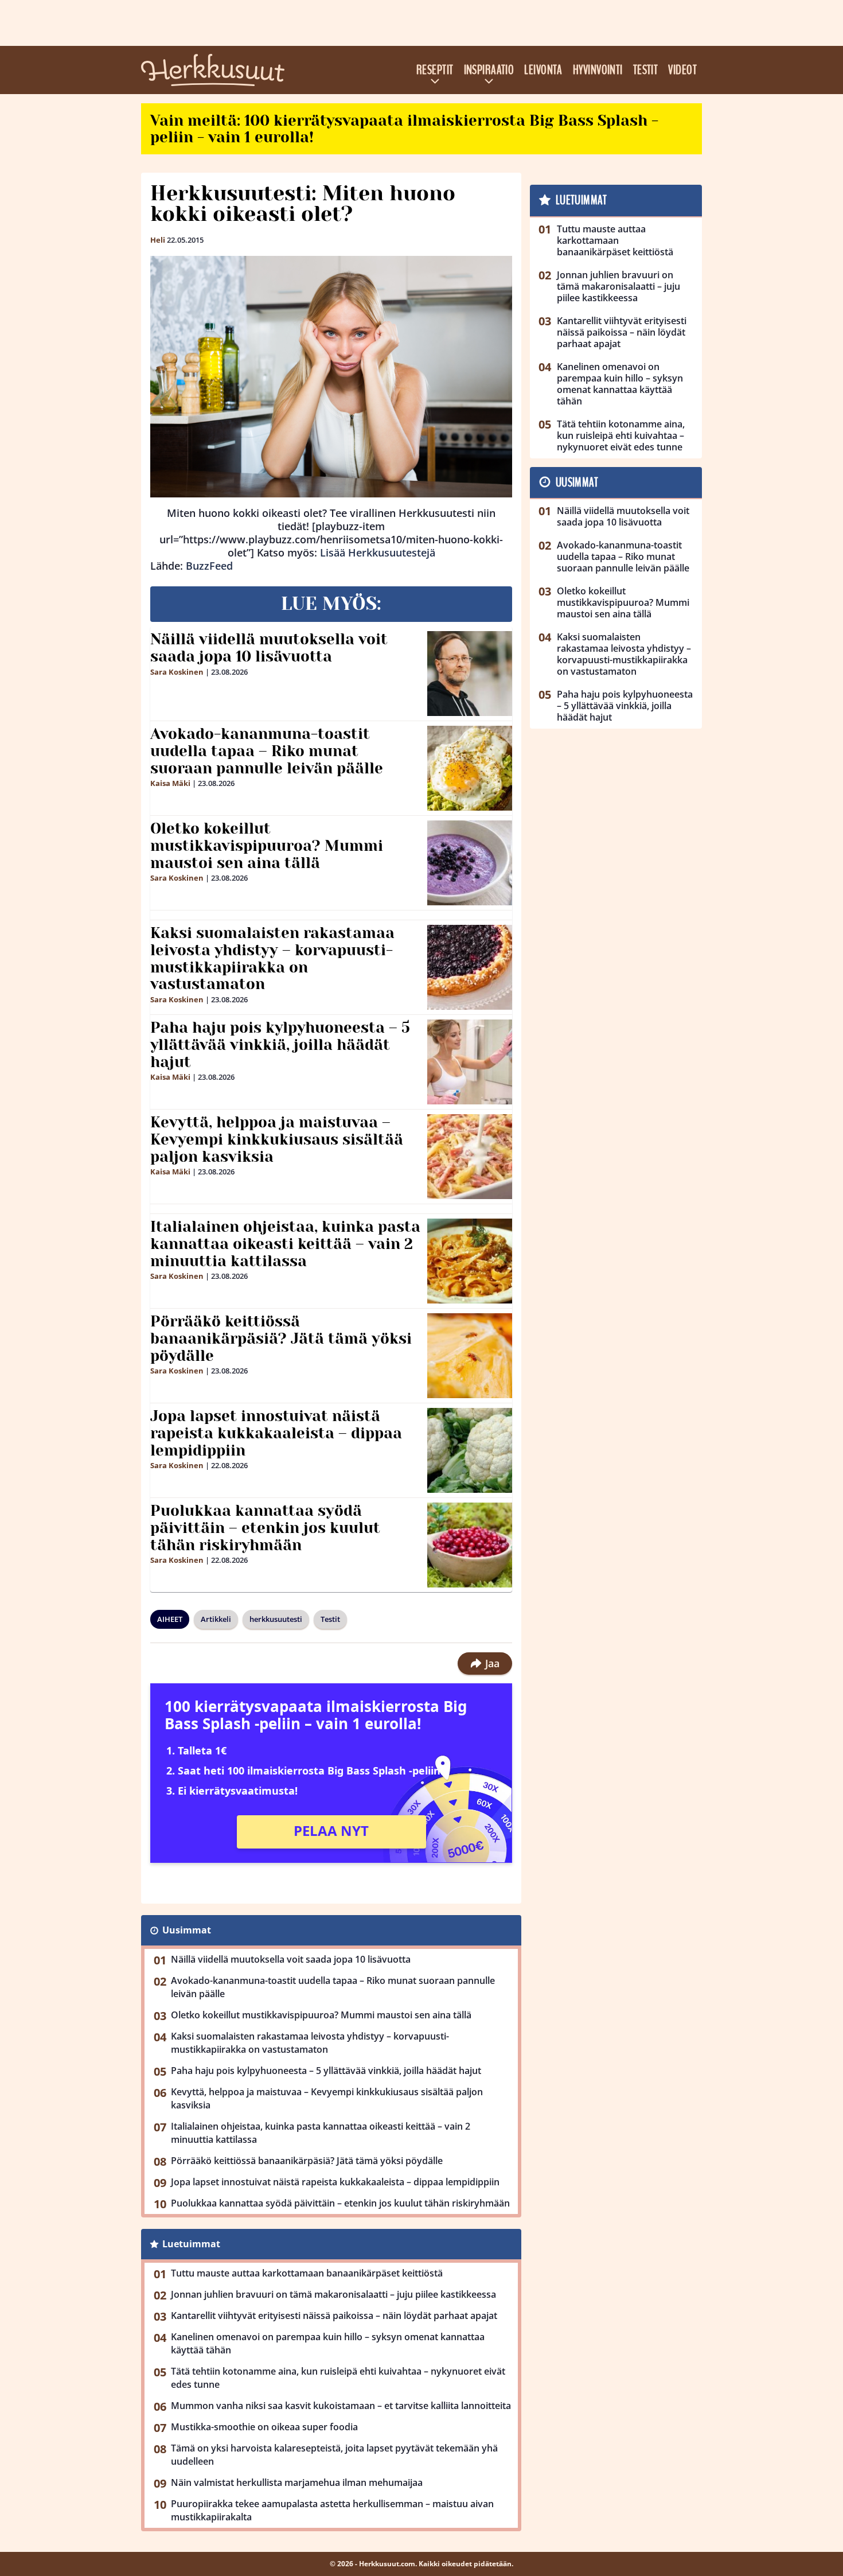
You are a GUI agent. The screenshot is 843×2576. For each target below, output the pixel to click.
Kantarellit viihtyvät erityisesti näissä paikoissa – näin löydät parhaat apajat (334, 2316)
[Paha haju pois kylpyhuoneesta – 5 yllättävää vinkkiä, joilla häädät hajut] (470, 1062)
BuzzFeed (209, 566)
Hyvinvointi (598, 70)
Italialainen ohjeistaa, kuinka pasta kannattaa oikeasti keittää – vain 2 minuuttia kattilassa (285, 1244)
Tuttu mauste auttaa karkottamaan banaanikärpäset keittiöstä (307, 2273)
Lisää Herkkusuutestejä (378, 552)
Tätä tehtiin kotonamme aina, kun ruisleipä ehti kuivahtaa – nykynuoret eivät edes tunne (338, 2378)
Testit (646, 70)
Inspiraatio (489, 70)
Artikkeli (216, 1619)
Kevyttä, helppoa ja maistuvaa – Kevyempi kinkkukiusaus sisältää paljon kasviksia (277, 1139)
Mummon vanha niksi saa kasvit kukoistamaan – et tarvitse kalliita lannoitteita (341, 2406)
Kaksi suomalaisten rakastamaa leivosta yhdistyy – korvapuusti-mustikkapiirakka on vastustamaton (272, 959)
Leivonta (543, 70)
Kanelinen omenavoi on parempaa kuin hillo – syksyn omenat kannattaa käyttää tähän (328, 2343)
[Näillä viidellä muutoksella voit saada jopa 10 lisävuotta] (470, 674)
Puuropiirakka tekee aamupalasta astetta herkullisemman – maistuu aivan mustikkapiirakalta (332, 2510)
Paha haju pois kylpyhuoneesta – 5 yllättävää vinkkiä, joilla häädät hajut (280, 1045)
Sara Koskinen (177, 672)
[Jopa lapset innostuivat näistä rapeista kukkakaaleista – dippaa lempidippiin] (470, 1450)
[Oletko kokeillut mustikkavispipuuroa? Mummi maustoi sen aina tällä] (470, 863)
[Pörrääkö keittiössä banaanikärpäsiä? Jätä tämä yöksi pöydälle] (470, 1356)
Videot (682, 70)
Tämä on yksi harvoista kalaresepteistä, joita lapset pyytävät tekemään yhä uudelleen (334, 2455)
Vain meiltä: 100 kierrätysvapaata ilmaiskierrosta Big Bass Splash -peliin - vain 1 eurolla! (404, 129)
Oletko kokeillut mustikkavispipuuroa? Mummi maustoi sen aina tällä (267, 846)
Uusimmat (187, 1930)
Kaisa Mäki (170, 783)
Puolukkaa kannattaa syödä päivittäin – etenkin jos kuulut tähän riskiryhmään (265, 1528)
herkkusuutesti (276, 1619)
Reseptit (435, 70)
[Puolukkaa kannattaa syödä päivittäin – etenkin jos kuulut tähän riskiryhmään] (470, 1545)
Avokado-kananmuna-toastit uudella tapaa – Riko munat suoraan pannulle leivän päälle (267, 751)
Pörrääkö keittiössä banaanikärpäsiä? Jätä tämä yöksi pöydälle (281, 1338)
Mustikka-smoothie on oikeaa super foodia (264, 2427)
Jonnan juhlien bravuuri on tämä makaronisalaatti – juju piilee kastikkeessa (333, 2294)
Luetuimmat (191, 2244)
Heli (158, 240)
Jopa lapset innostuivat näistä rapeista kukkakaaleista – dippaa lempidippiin (276, 1433)
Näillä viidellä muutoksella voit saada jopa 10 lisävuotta (269, 648)
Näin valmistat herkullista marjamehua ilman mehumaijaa (297, 2482)
